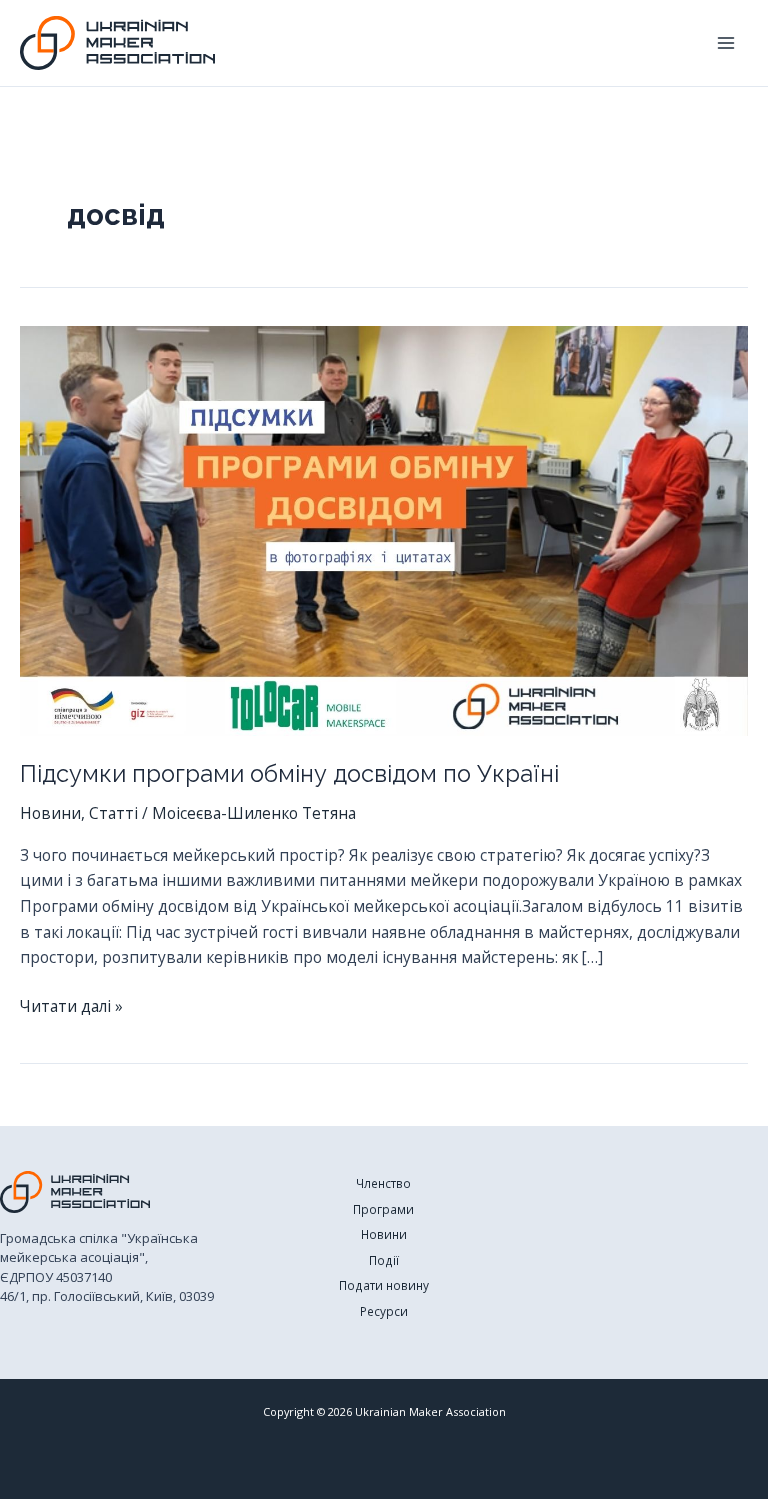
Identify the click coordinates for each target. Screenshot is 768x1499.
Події (384, 1260)
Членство (383, 1183)
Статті (113, 813)
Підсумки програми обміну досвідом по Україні (289, 774)
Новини (50, 813)
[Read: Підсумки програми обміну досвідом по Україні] (384, 529)
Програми (383, 1209)
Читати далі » (71, 1007)
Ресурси (384, 1311)
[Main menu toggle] (726, 42)
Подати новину (384, 1285)
